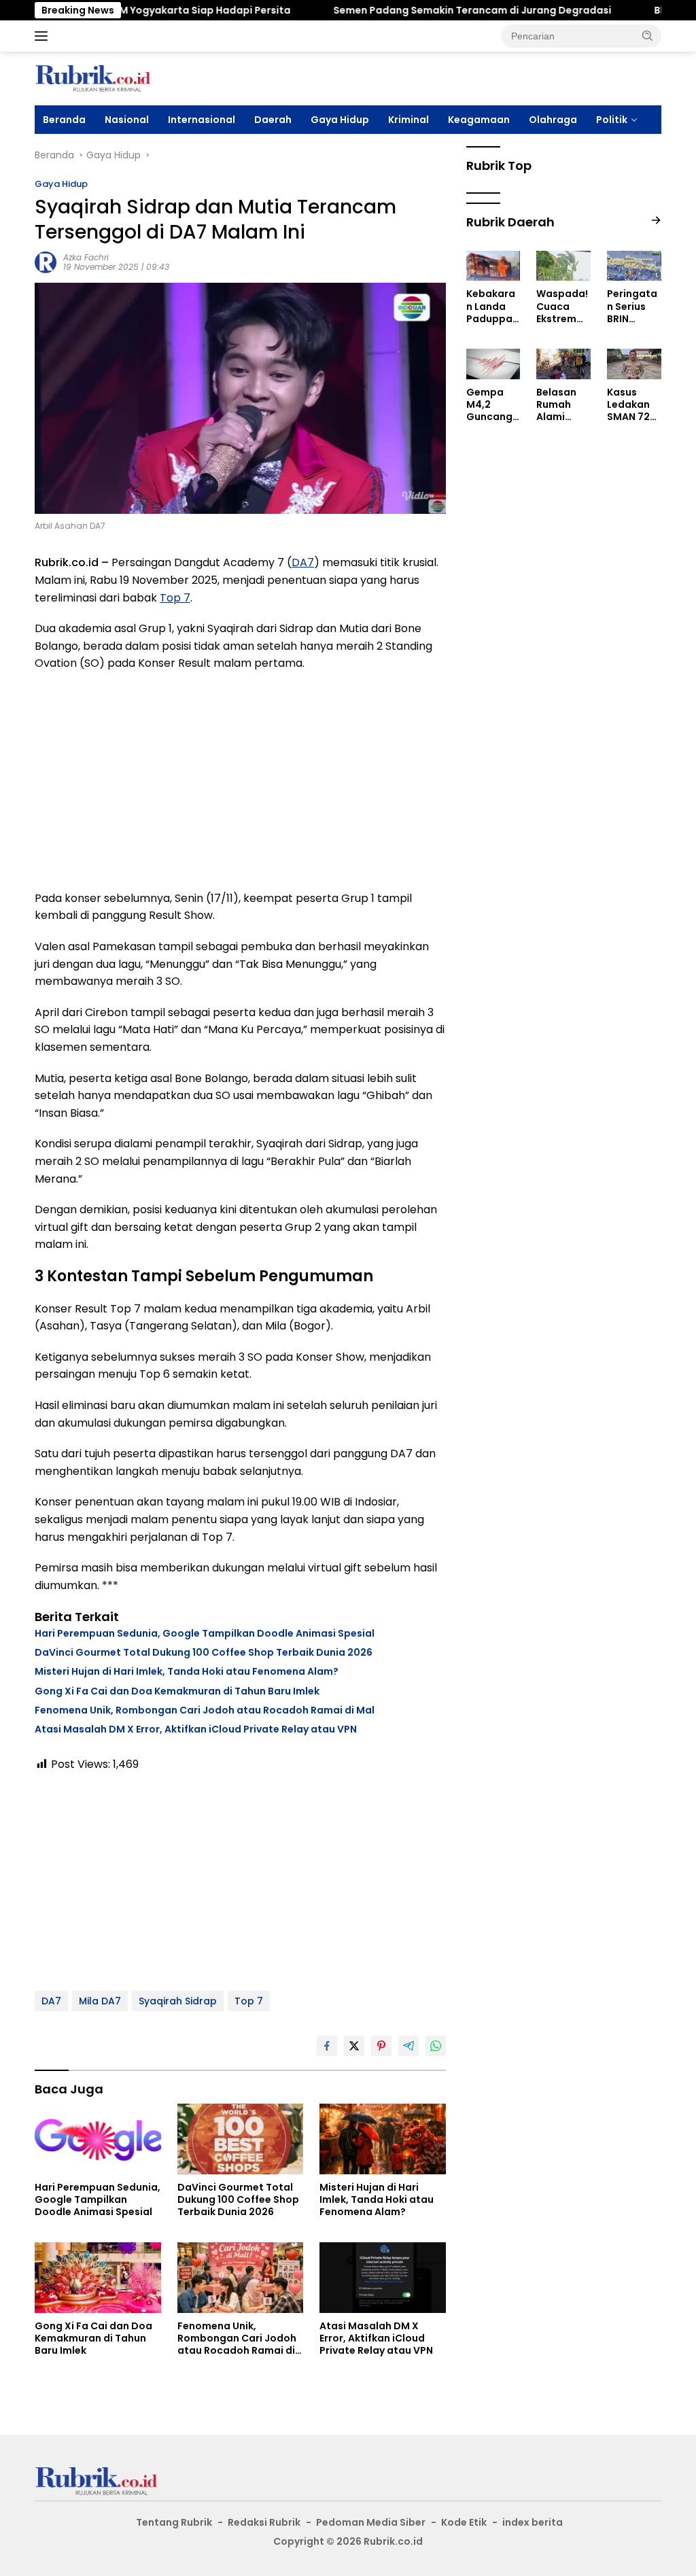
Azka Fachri (86, 257)
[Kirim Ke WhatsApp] (436, 2046)
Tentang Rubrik (174, 2522)
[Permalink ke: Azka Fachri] (46, 262)
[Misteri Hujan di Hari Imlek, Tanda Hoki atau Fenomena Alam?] (383, 2139)
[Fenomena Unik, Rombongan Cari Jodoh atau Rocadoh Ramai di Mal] (241, 2278)
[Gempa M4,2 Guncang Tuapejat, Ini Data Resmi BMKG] (493, 364)
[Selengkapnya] (656, 221)
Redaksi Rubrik (264, 2522)
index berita (533, 2522)
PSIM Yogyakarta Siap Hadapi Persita (150, 10)
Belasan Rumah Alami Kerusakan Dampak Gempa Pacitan (563, 405)
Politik (612, 120)
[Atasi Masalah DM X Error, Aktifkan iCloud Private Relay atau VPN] (383, 2278)
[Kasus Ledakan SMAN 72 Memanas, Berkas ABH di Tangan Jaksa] (634, 364)
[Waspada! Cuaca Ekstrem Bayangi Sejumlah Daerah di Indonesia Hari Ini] (563, 266)
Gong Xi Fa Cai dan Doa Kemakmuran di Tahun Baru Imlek (177, 1691)
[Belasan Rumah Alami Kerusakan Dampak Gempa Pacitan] (563, 364)
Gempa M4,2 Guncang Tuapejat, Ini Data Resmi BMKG (491, 405)
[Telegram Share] (408, 2046)
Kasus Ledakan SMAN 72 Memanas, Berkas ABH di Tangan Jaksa (633, 405)
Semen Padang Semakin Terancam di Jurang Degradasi (425, 10)
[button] (648, 35)
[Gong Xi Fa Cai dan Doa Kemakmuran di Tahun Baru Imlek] (98, 2278)
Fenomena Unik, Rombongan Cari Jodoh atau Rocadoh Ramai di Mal (205, 1710)
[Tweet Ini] (354, 2046)
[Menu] (44, 36)
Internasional (202, 120)
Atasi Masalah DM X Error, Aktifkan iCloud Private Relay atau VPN (196, 1729)
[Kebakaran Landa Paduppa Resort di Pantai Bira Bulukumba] (493, 266)
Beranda (64, 120)
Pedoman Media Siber (371, 2522)
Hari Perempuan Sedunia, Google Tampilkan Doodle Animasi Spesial (205, 1633)
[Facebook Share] (327, 2046)
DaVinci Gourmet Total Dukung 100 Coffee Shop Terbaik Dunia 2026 (204, 1652)
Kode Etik (464, 2522)
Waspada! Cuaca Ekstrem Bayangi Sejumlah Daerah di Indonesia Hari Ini (562, 306)
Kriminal (408, 120)
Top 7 (175, 598)
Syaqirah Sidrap (178, 2001)
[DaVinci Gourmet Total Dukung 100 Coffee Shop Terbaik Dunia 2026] (241, 2139)
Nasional (127, 120)
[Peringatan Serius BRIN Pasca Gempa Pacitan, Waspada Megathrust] (634, 266)
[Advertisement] (240, 781)
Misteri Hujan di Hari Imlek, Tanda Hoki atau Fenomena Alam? (187, 1671)
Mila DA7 (100, 2001)
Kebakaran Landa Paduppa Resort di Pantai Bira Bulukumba (491, 306)
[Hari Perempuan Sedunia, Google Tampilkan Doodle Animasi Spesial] (98, 2139)
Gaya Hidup (340, 120)
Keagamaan (479, 120)
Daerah (273, 120)
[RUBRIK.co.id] (92, 77)
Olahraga (553, 120)
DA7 (303, 562)
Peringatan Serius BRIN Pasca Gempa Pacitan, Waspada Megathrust (632, 306)
